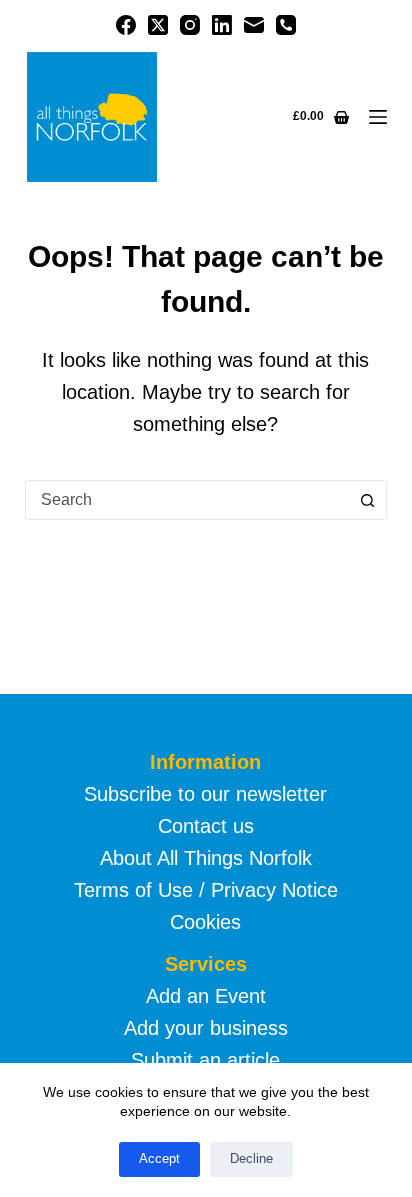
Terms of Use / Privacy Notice (206, 890)
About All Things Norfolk (206, 858)
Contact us (206, 826)
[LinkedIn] (222, 25)
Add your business (206, 1028)
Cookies (205, 922)
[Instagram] (190, 25)
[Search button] (367, 500)
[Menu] (378, 117)
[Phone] (286, 25)
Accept (159, 1158)
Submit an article (205, 1060)
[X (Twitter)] (158, 25)
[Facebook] (126, 25)
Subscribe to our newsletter (205, 794)
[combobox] (187, 500)
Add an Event (206, 996)
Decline (251, 1158)
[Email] (254, 25)
